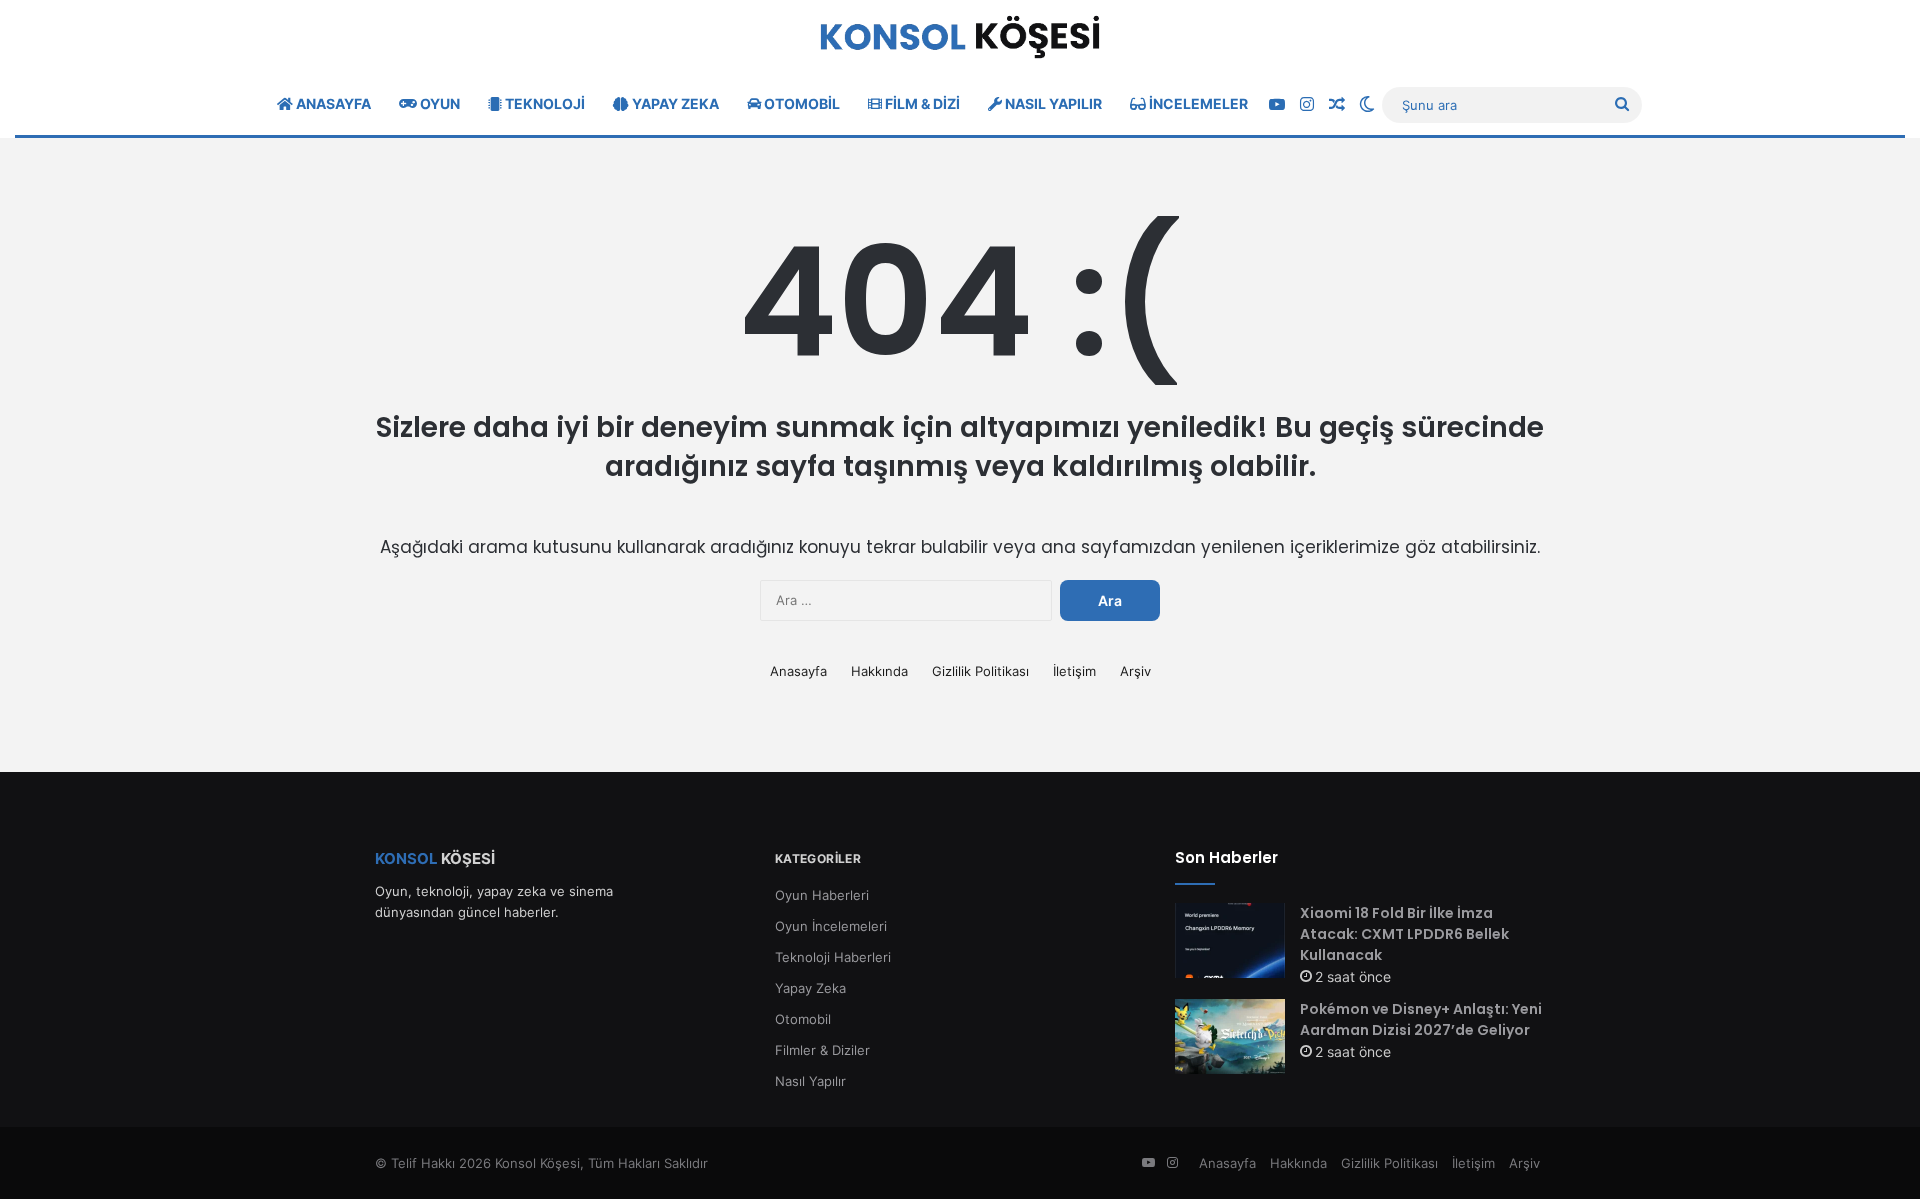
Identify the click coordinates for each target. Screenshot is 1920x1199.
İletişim (1074, 671)
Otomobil (800, 103)
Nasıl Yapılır (1052, 103)
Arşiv (1135, 671)
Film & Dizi (921, 103)
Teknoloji (543, 103)
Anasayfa (332, 103)
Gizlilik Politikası (980, 671)
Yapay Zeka (674, 103)
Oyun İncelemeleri (831, 926)
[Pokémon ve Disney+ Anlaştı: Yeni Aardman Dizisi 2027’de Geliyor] (1230, 1036)
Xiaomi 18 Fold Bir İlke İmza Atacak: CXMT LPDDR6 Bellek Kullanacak (1404, 934)
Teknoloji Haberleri (833, 957)
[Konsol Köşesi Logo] (960, 37)
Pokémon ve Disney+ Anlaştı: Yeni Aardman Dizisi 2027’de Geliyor (1421, 1019)
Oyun (438, 103)
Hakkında (879, 671)
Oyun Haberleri (822, 895)
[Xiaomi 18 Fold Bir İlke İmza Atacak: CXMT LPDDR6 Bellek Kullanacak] (1230, 940)
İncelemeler (1197, 103)
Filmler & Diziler (822, 1050)
